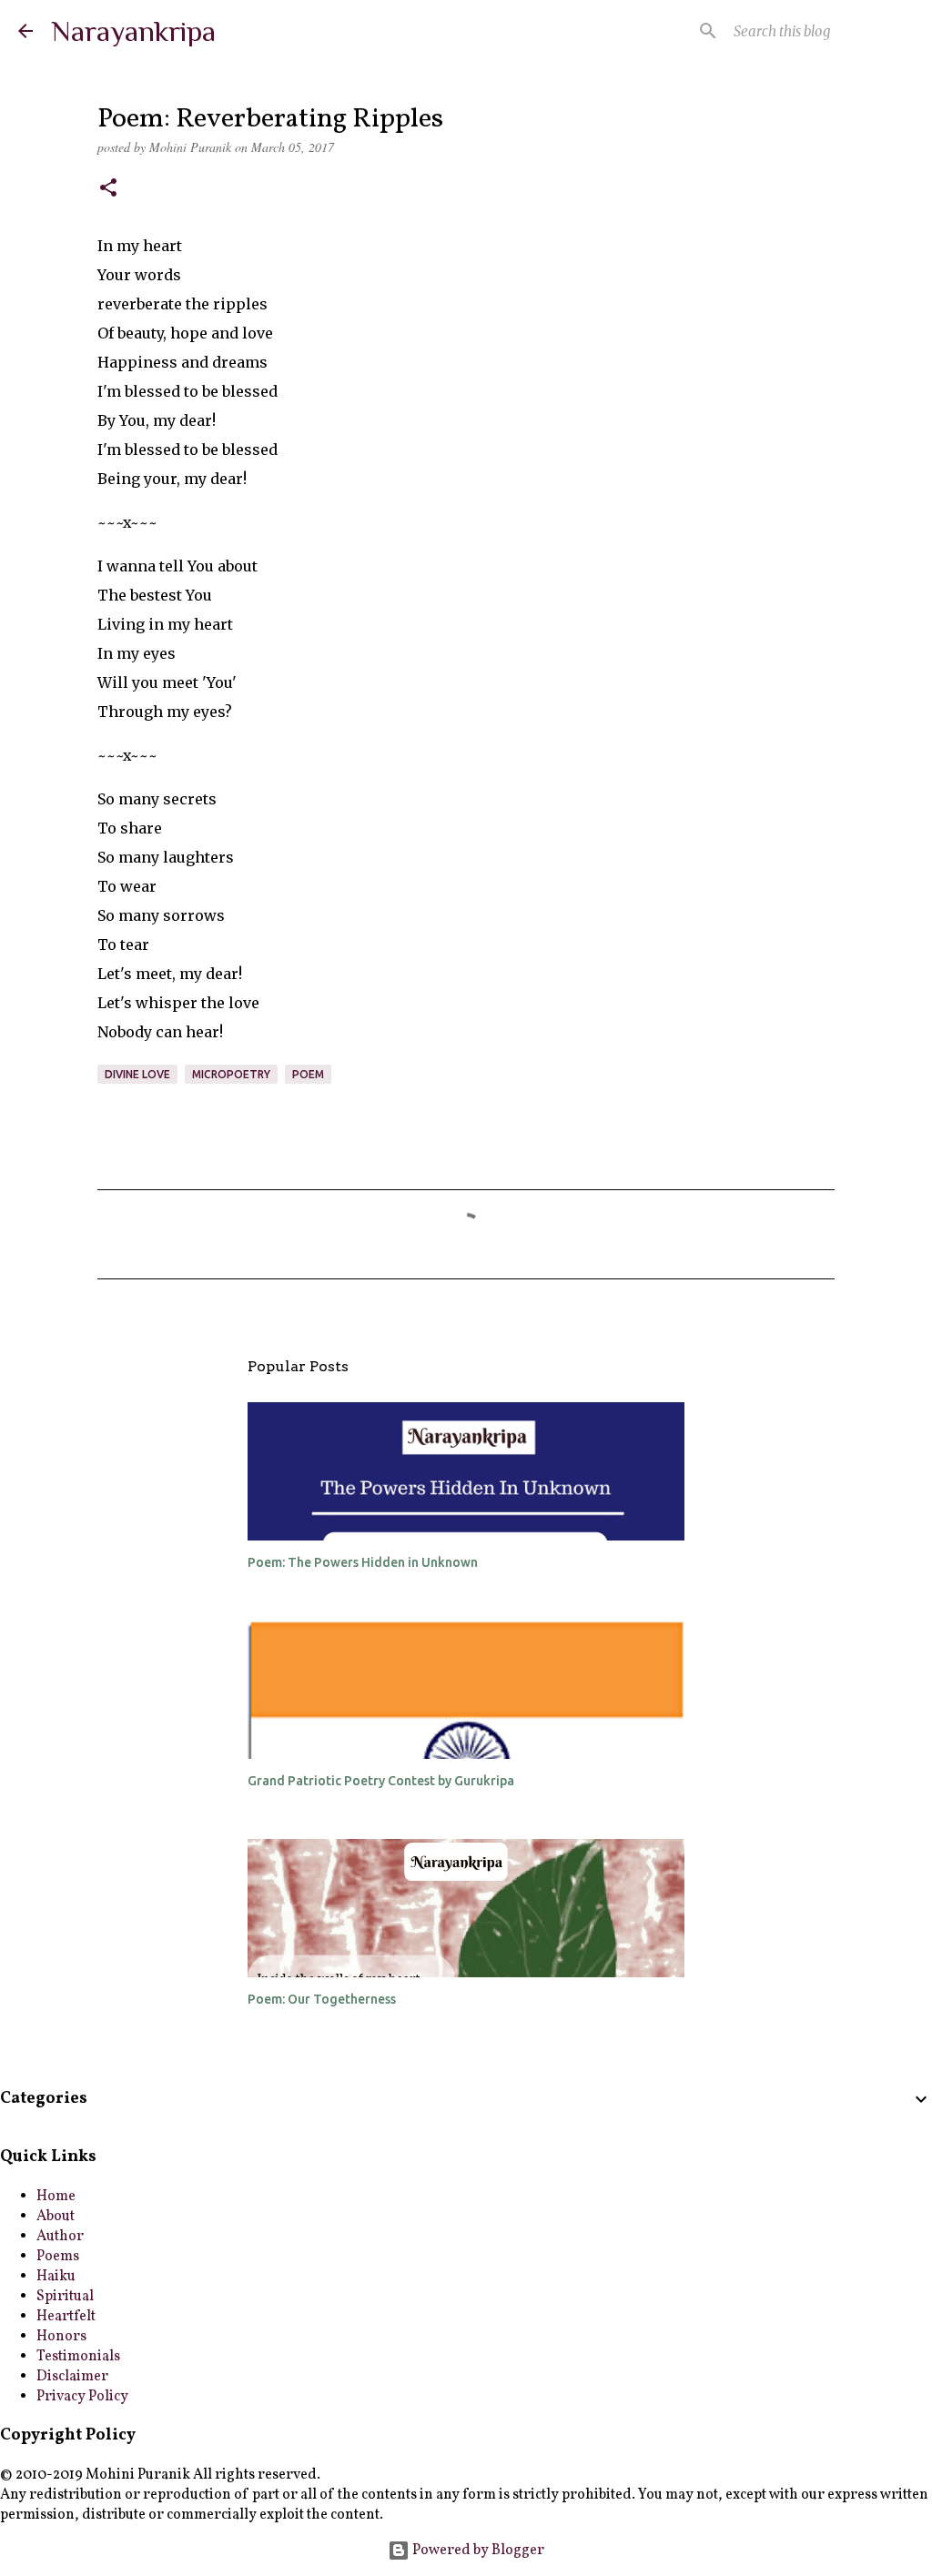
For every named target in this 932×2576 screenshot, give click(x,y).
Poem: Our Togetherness (322, 1999)
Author (60, 2237)
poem (308, 1074)
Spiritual (65, 2297)
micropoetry (231, 1074)
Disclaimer (72, 2377)
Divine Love (137, 1074)
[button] (108, 189)
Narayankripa (133, 31)
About (56, 2217)
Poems (58, 2257)
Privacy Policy (82, 2397)
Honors (61, 2337)
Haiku (56, 2277)
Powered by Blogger (477, 2551)
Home (56, 2197)
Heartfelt (66, 2317)
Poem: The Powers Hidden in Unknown (363, 1562)
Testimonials (78, 2357)
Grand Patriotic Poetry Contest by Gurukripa (381, 1781)
